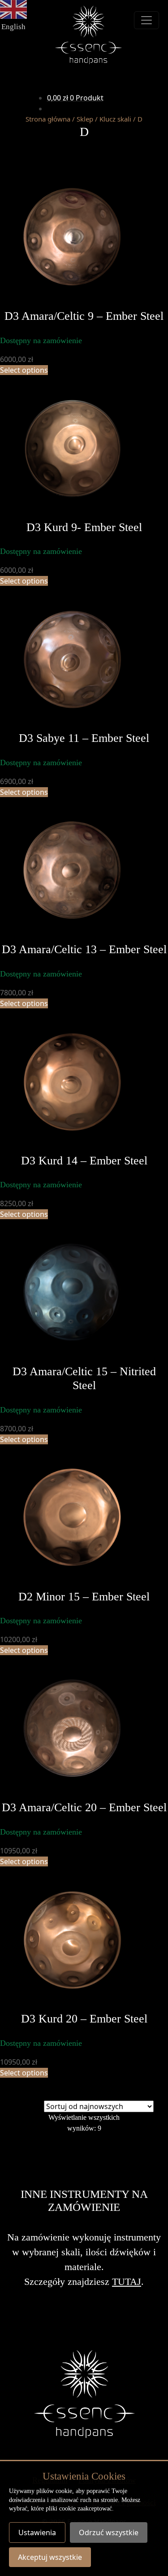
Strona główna (48, 119)
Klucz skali (115, 119)
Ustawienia (37, 2532)
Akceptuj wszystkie (50, 2557)
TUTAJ (127, 2282)
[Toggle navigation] (146, 20)
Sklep (85, 119)
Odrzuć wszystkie (109, 2532)
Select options (24, 370)
